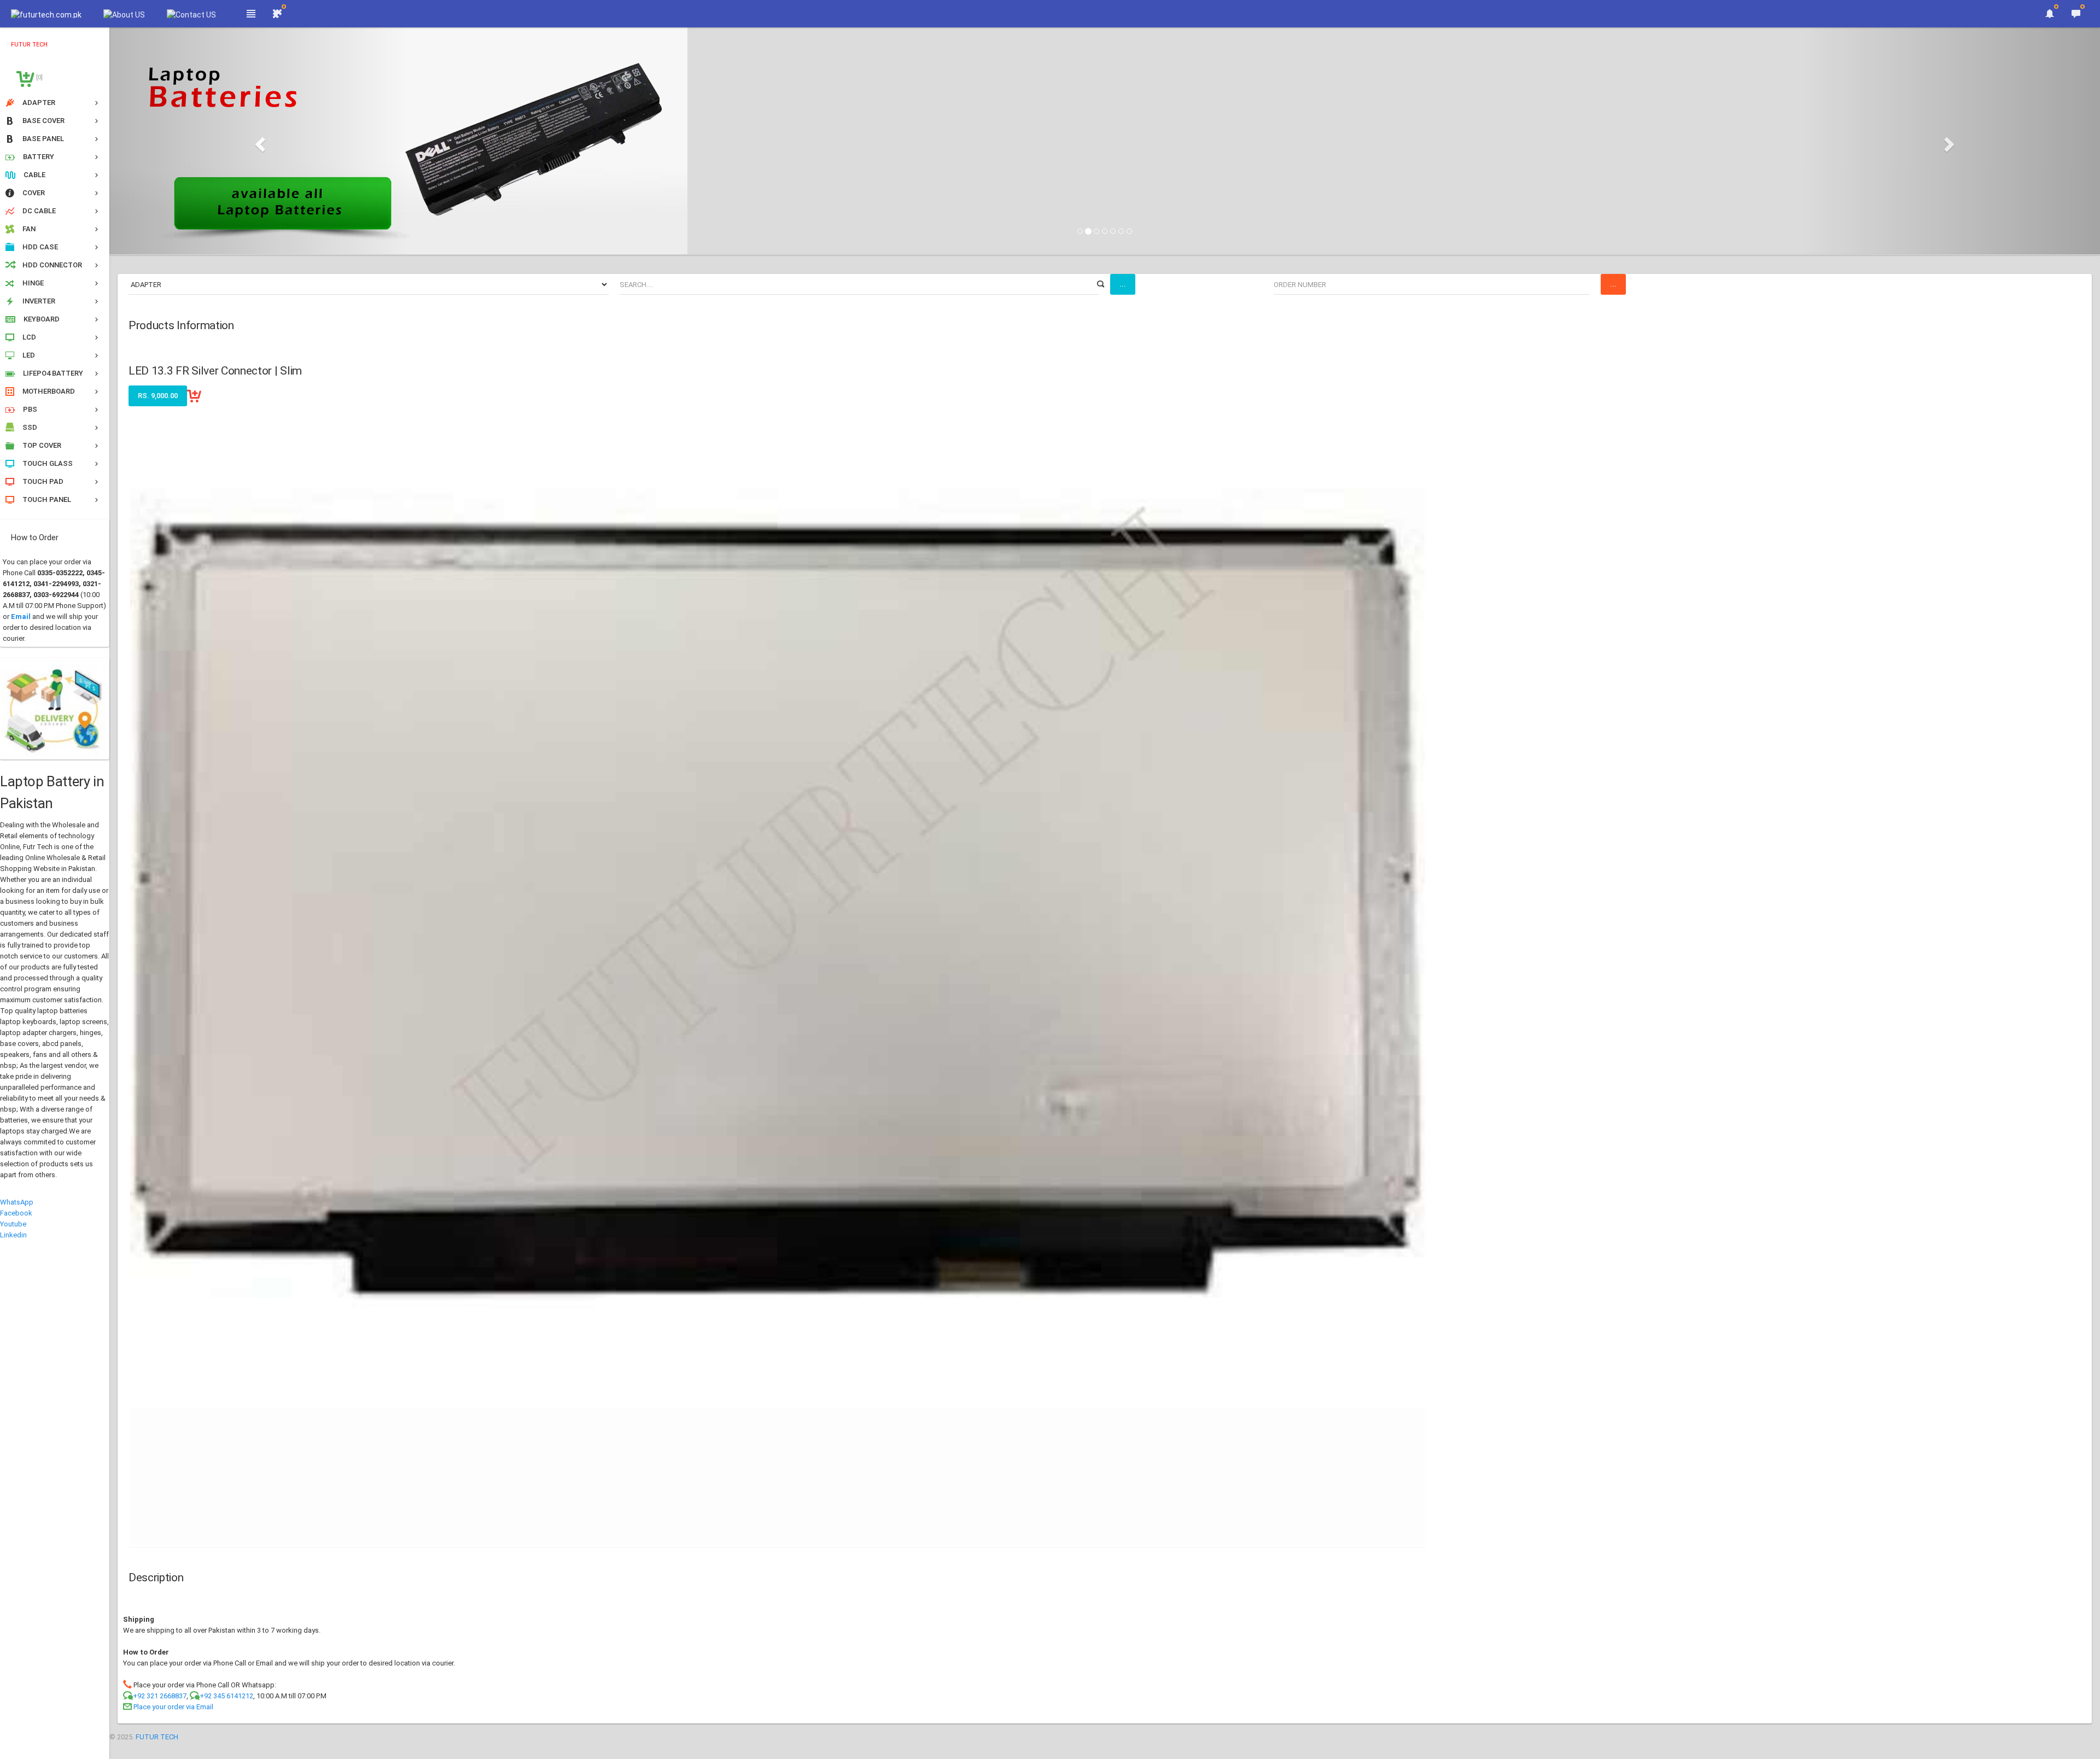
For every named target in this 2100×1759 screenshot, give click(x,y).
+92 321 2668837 (160, 1696)
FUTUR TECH (157, 1737)
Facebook (16, 1213)
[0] (39, 77)
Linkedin (13, 1235)
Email (21, 616)
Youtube (13, 1224)
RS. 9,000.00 (158, 396)
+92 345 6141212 (226, 1696)
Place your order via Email (173, 1707)
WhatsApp (17, 1202)
